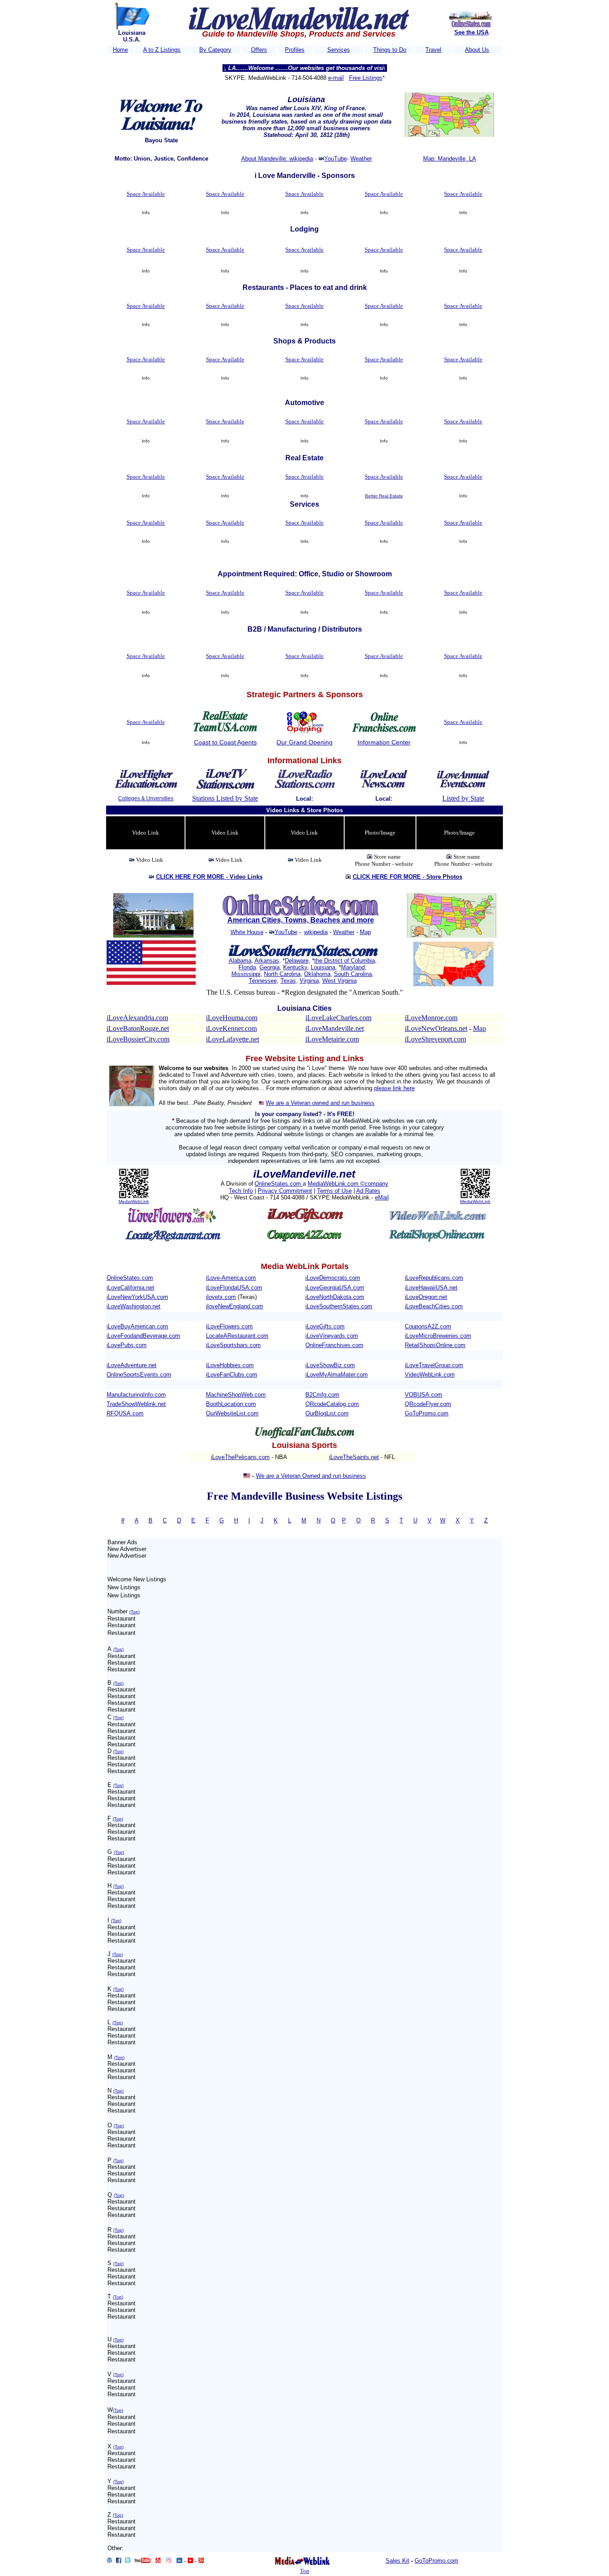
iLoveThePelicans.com (240, 1457)
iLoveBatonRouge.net (138, 1028)
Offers (259, 50)
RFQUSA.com (125, 1413)
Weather (361, 159)
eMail (382, 1197)
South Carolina (353, 974)
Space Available (146, 194)
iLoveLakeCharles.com (338, 1018)
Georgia (270, 967)
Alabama (240, 961)
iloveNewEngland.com (235, 1306)
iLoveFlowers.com (229, 1326)
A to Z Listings (162, 50)
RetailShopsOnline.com (435, 1345)
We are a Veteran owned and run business (320, 1103)
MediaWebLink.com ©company (348, 1184)
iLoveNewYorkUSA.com (137, 1297)
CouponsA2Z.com (428, 1326)
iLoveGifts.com (325, 1326)
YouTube (335, 159)
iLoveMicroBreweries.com (438, 1336)
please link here (394, 1088)
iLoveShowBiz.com (330, 1365)
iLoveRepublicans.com (434, 1278)
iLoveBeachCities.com (434, 1306)
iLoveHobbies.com (230, 1365)
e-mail (336, 78)
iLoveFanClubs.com (232, 1375)
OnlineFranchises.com (334, 1345)
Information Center (384, 742)
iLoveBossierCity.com (138, 1039)
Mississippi (246, 974)
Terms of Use (334, 1191)
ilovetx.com (221, 1297)
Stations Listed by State (225, 798)
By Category (215, 50)
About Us (477, 50)
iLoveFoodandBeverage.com (143, 1336)
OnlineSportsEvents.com (139, 1375)
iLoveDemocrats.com (333, 1278)
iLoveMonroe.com (431, 1018)
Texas (288, 981)
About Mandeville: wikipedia (277, 159)
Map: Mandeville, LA (450, 159)
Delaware (297, 961)
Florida (247, 967)
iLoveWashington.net (134, 1306)
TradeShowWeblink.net (136, 1404)
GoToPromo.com (427, 1413)
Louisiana (323, 967)
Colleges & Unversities (146, 798)
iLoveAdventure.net (132, 1365)
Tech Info (241, 1191)
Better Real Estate (384, 496)
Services (339, 50)
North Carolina (282, 974)
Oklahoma (317, 974)
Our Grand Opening (304, 742)
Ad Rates (368, 1191)
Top (305, 2571)
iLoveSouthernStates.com (339, 1306)
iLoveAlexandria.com (137, 1018)
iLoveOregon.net (426, 1297)
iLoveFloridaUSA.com (234, 1288)
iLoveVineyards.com (332, 1336)
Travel (433, 50)
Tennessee (263, 981)
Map (365, 932)
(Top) (134, 1612)
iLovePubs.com (127, 1345)
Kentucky (295, 967)
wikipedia (316, 932)
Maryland (353, 967)
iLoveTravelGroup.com (434, 1365)
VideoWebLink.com (430, 1375)
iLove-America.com (231, 1278)
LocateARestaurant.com (237, 1336)
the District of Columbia (345, 961)
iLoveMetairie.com (332, 1039)
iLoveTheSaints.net (354, 1457)
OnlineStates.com (279, 1184)
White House (247, 932)
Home (120, 50)
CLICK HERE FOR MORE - (209, 877)
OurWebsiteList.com (232, 1413)
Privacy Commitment (285, 1191)
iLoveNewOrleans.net (436, 1028)
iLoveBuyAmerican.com (137, 1326)
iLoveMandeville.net (335, 1028)
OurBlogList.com (327, 1413)
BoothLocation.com (231, 1404)
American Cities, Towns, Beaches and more (301, 920)
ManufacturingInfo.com (136, 1395)
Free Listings (366, 78)
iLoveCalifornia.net (130, 1288)
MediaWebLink (134, 1201)
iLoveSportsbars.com (233, 1345)
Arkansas (267, 961)
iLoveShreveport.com (435, 1039)
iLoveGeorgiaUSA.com (335, 1288)
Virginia (309, 981)
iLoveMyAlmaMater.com (337, 1375)
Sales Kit (397, 2561)
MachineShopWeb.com (236, 1395)
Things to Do (390, 50)
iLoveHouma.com (232, 1018)
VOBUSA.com (424, 1395)
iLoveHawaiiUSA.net (431, 1288)
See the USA (471, 32)
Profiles (295, 50)
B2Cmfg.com (322, 1395)
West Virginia (339, 981)
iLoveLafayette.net (232, 1039)
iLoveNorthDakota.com (335, 1297)
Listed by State (463, 798)
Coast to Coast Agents (225, 742)
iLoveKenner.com (231, 1028)
